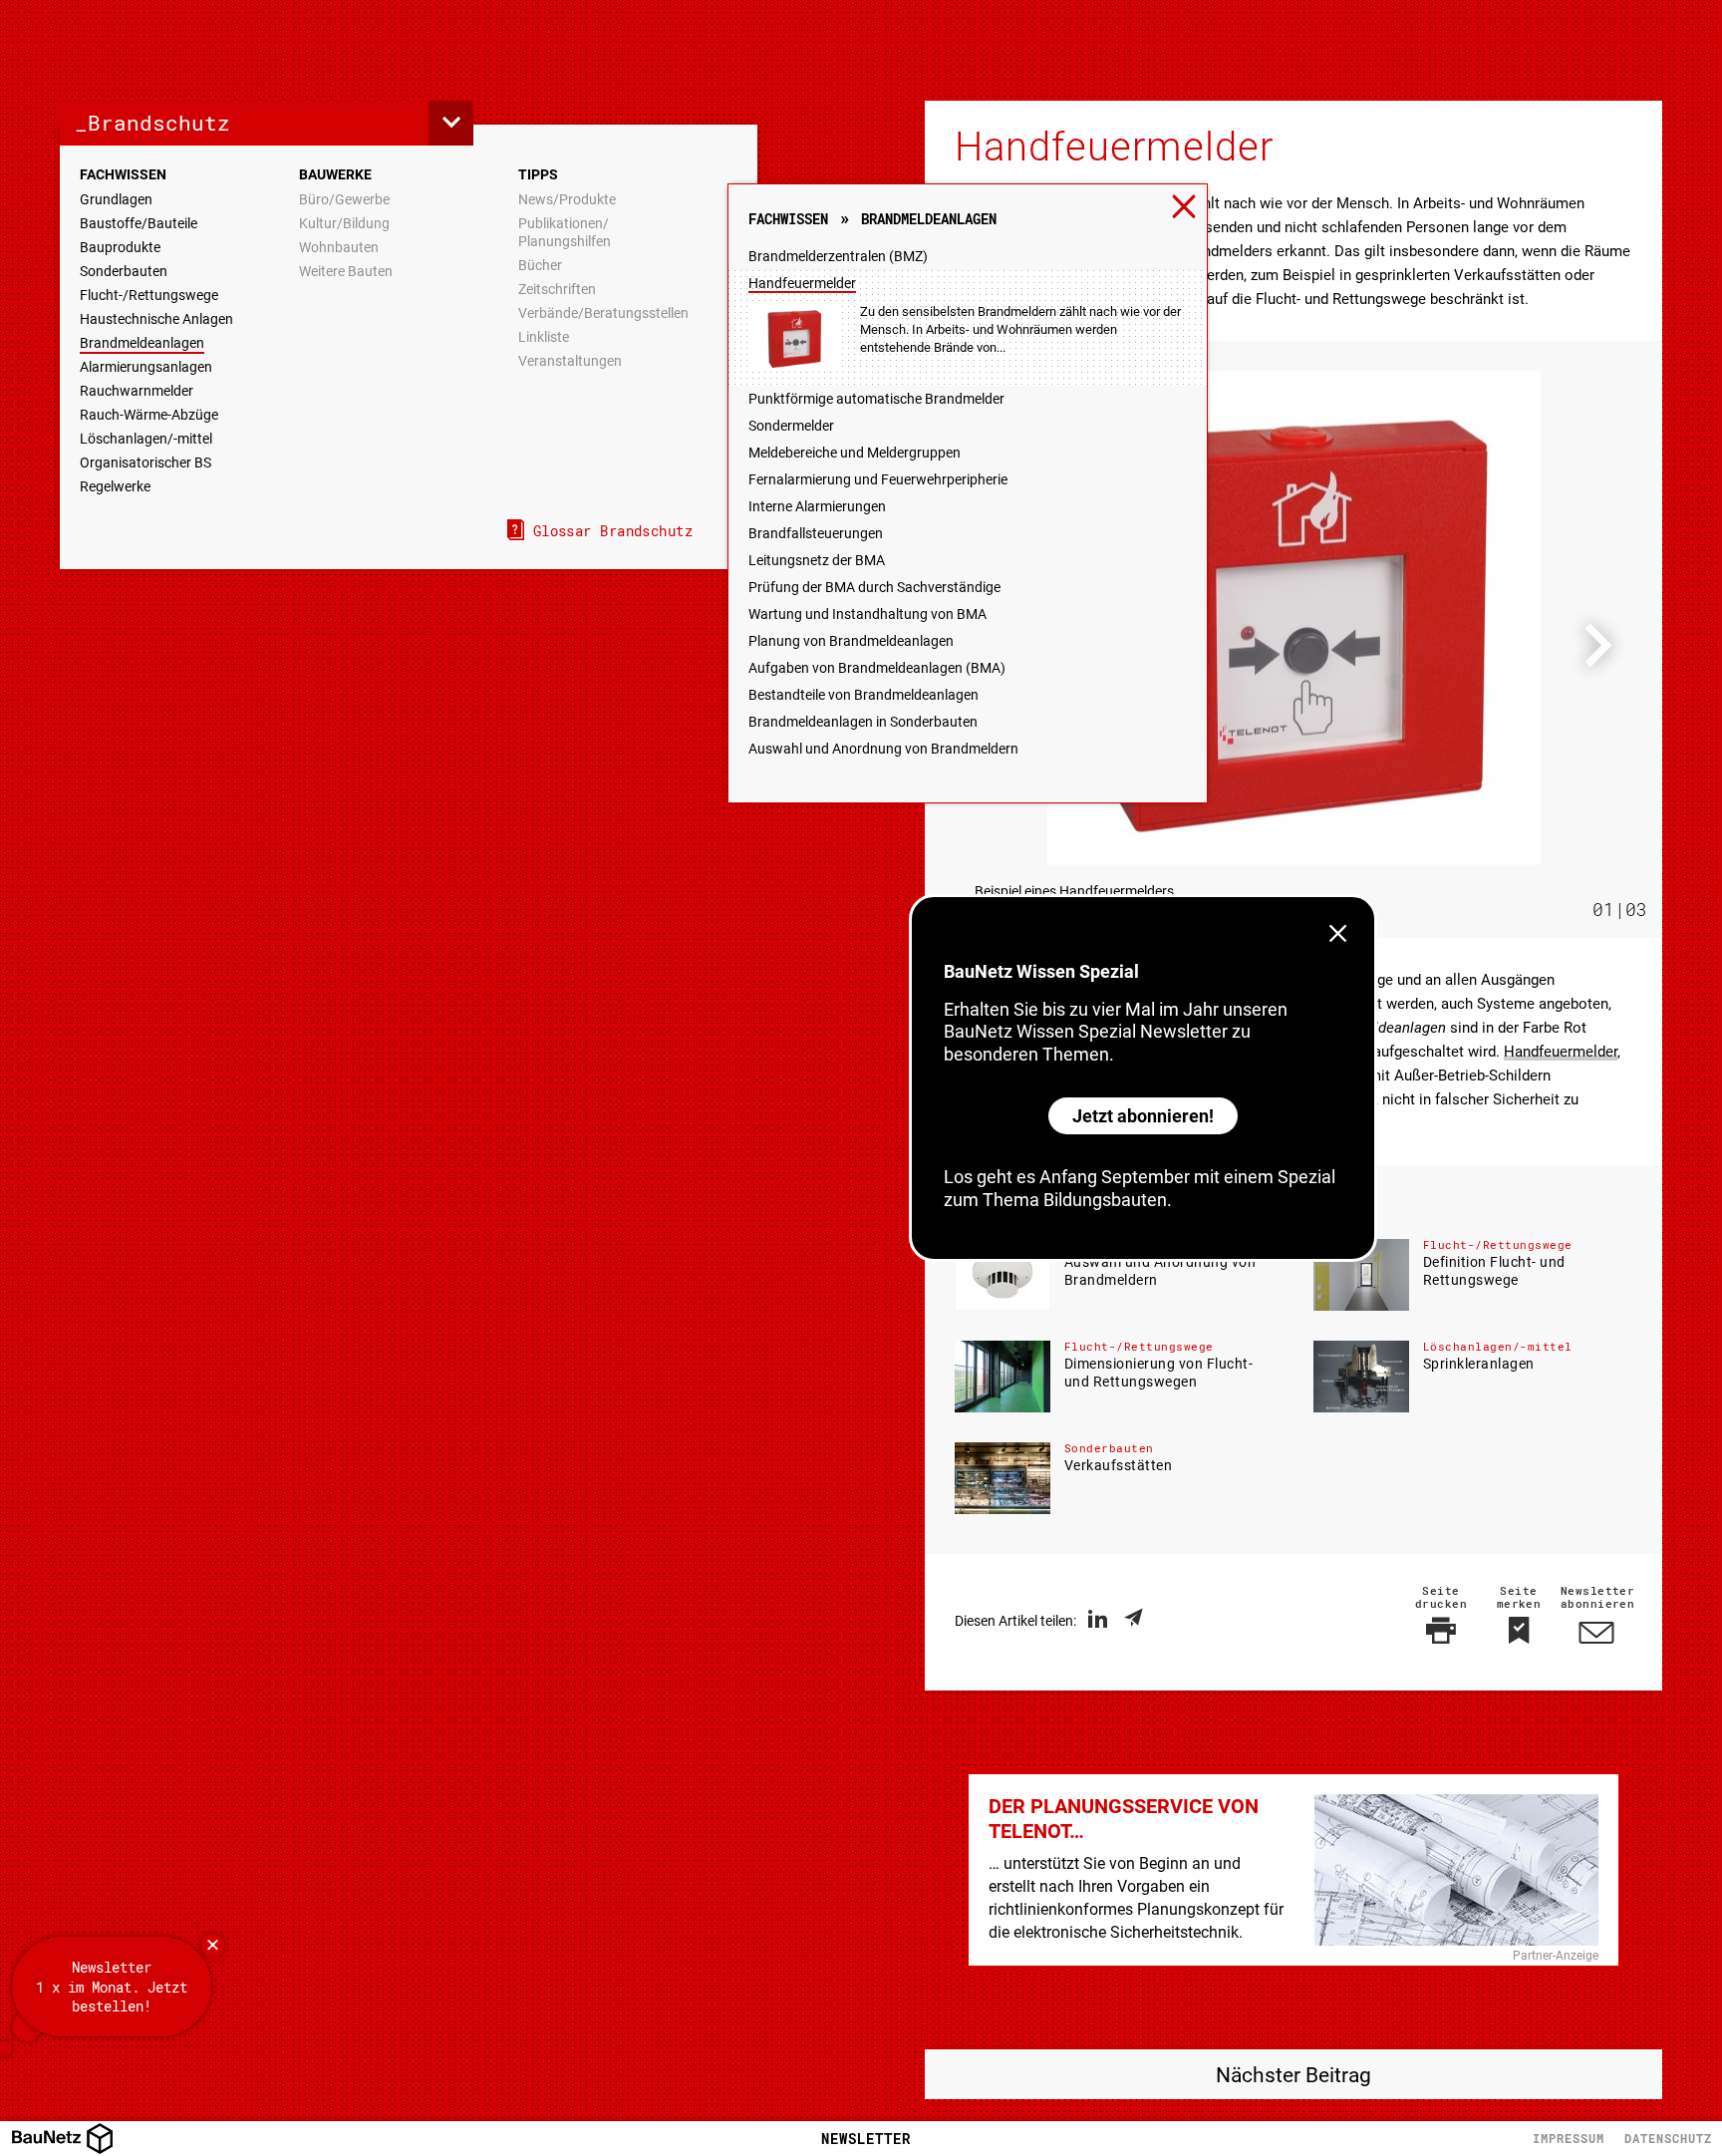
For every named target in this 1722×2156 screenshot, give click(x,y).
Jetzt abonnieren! (1143, 1116)
